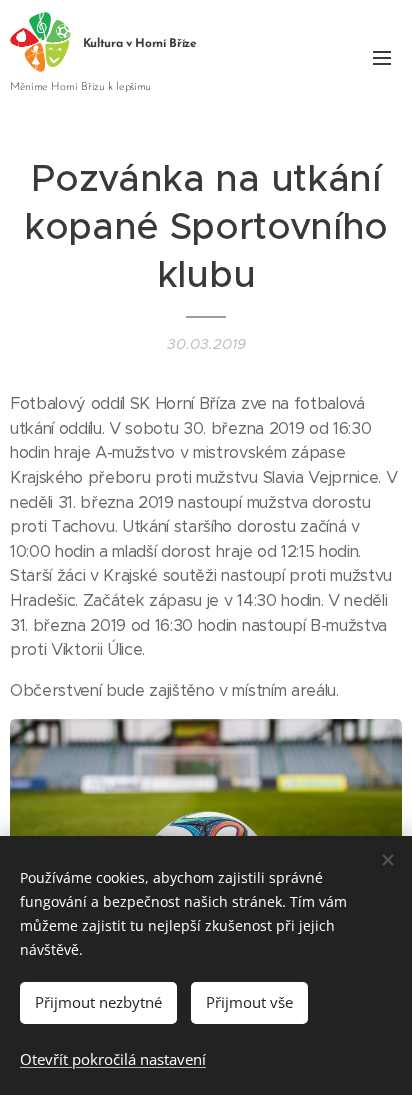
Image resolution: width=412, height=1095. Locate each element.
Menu (382, 57)
